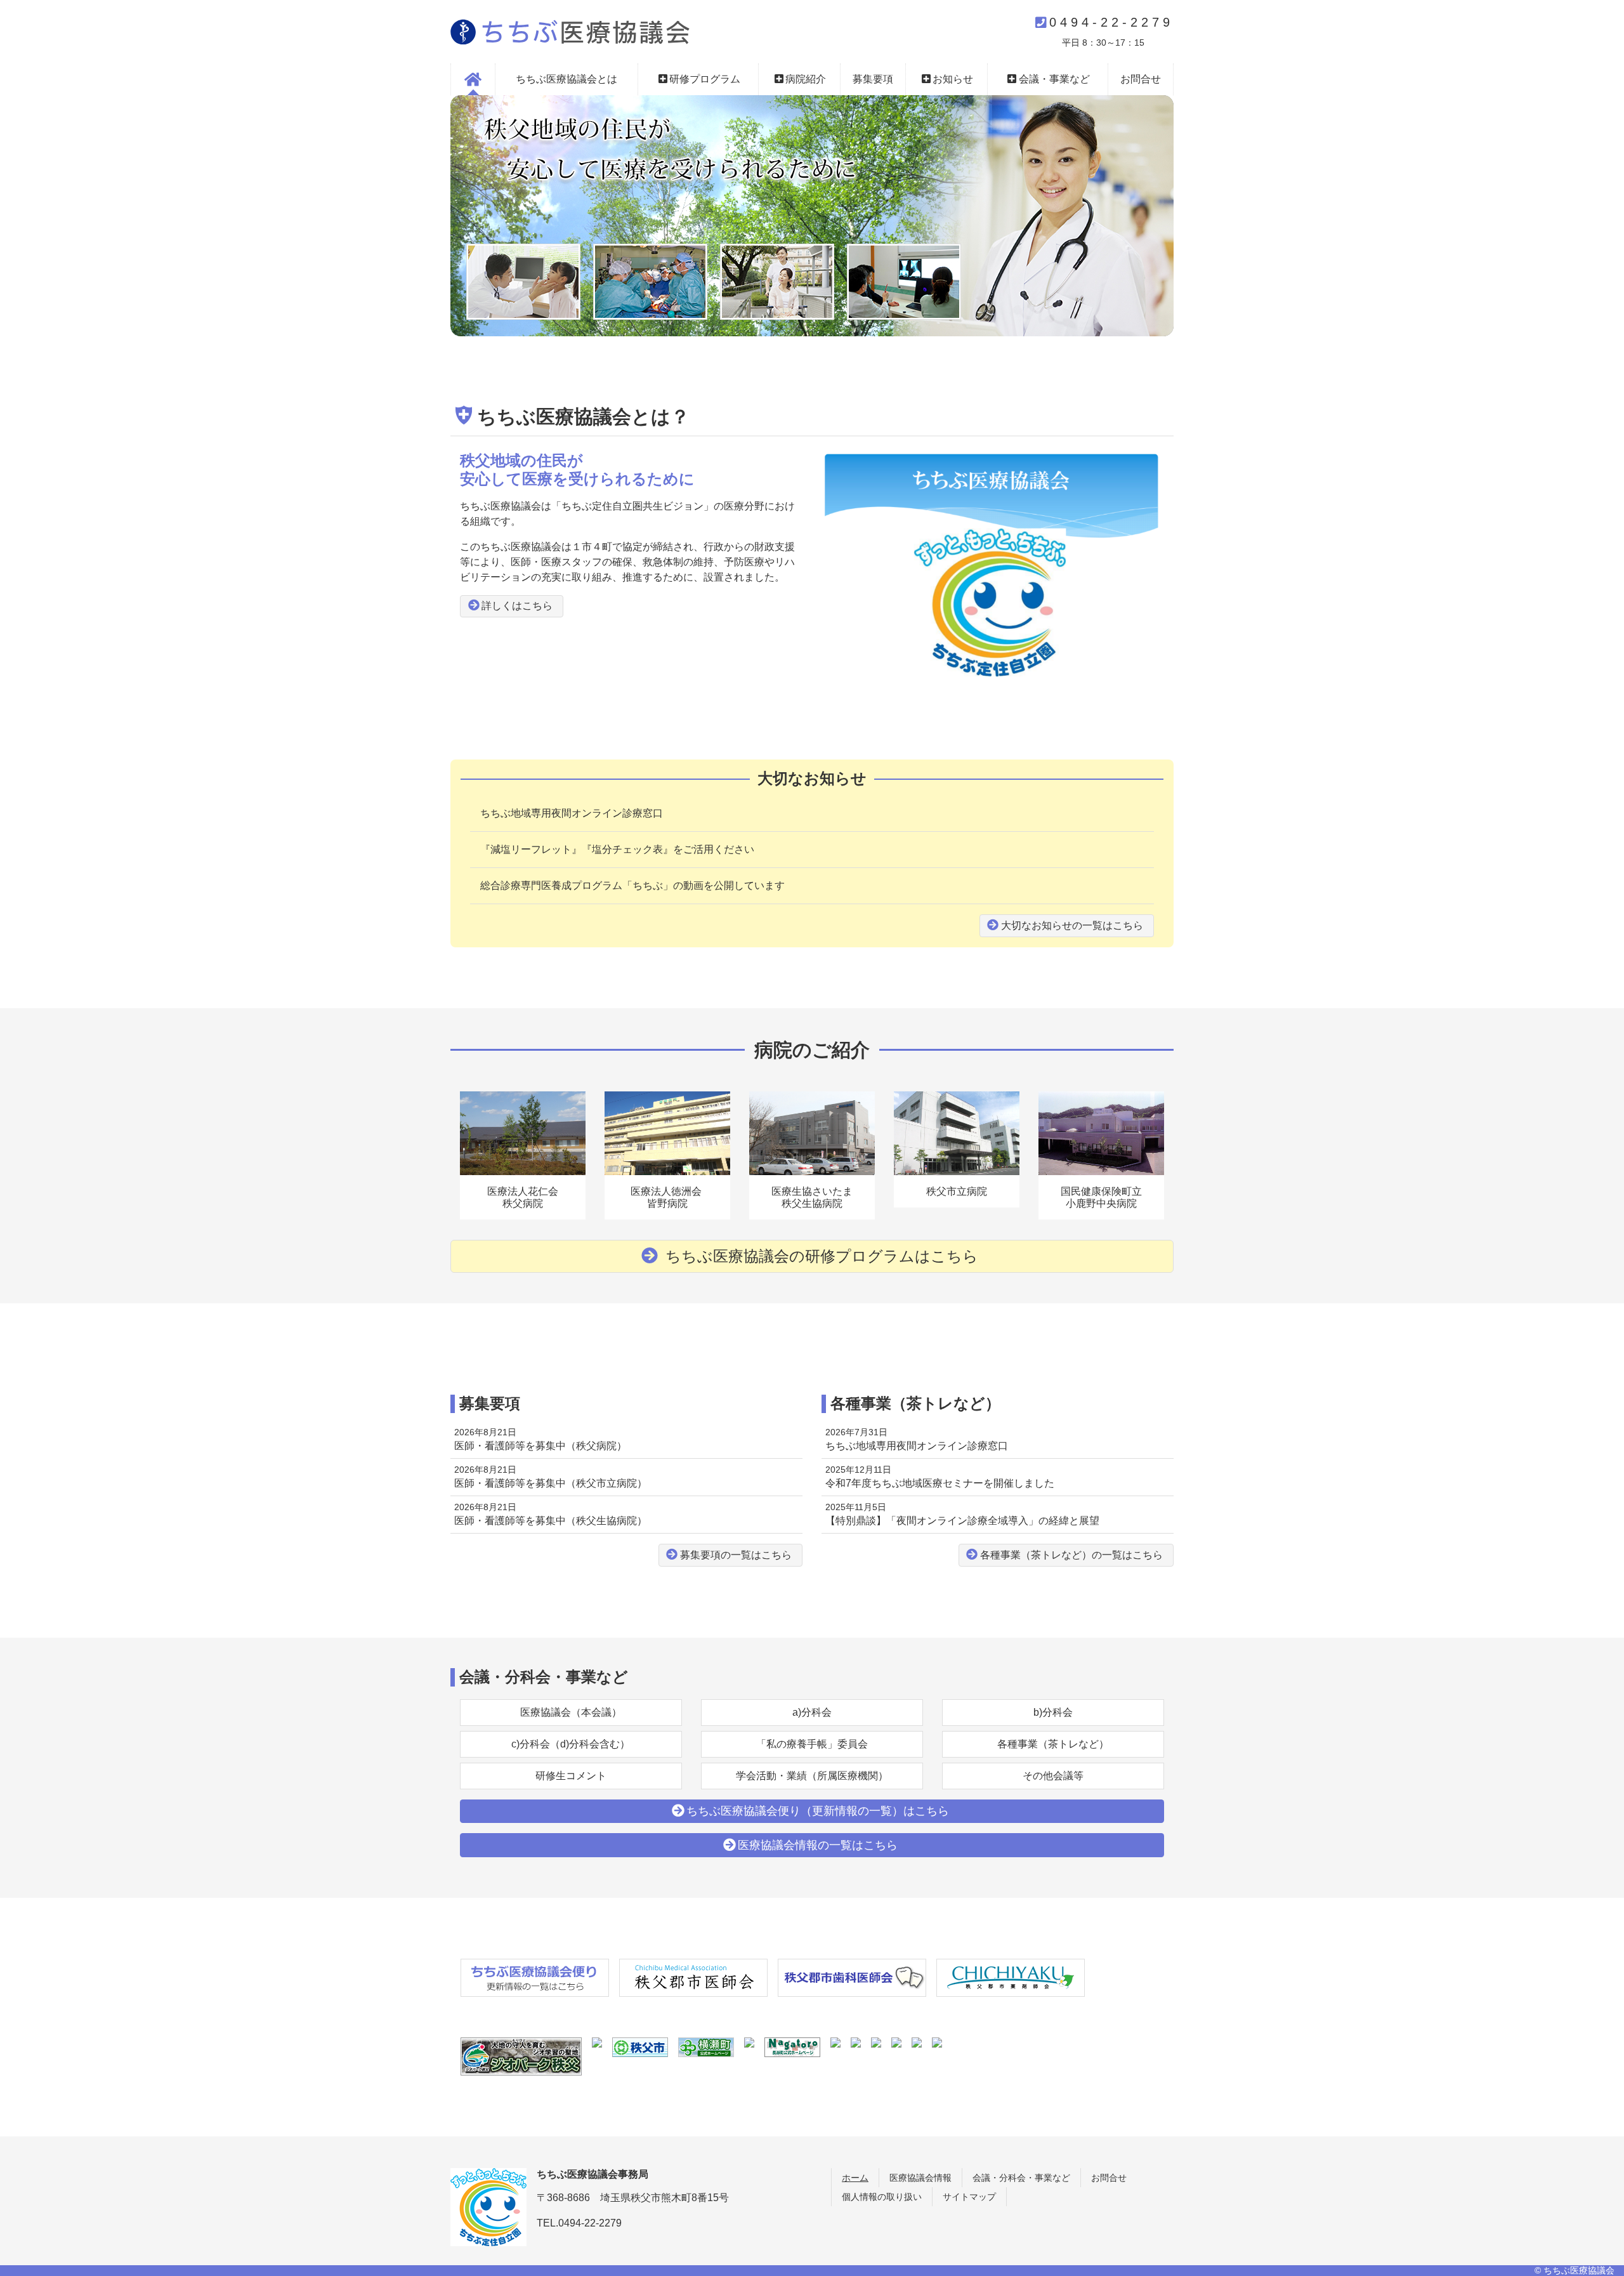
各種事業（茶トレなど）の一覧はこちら (1071, 1555)
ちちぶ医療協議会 (570, 32)
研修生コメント (571, 1776)
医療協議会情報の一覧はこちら (818, 1845)
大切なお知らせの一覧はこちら (1072, 925)
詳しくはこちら (517, 606)
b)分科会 (1053, 1712)
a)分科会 (812, 1712)
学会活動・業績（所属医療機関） (812, 1776)
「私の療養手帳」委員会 (812, 1744)
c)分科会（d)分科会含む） (571, 1744)
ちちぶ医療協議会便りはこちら (818, 1811)
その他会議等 (1053, 1776)
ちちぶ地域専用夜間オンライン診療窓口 (572, 813)
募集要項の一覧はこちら (736, 1555)
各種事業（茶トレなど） (1053, 1744)
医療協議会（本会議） (571, 1712)
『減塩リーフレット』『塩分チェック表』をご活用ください (617, 849)
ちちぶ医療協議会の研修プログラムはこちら (820, 1256)
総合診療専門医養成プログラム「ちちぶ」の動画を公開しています (632, 885)
